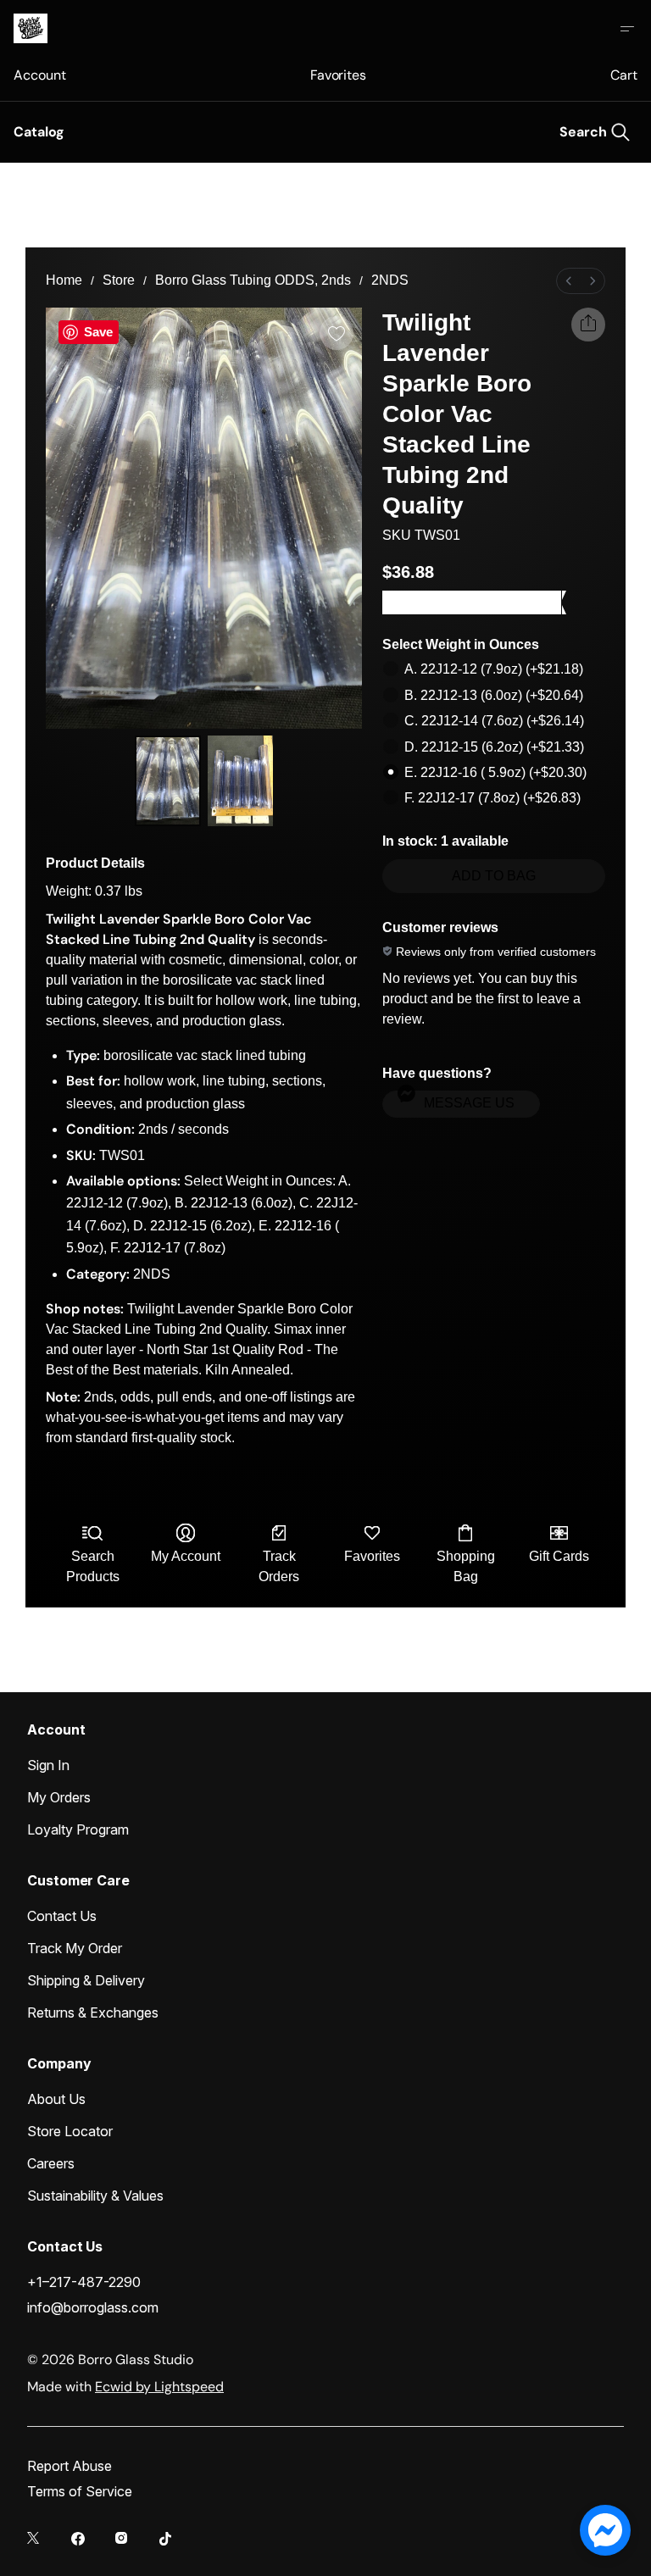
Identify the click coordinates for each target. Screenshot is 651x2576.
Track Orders (279, 1566)
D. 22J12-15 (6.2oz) (494, 747)
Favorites (338, 75)
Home (64, 280)
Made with (125, 2387)
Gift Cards (559, 1556)
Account (39, 75)
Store (119, 280)
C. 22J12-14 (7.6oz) (494, 721)
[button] (461, 1104)
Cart (624, 75)
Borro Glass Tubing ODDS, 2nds (253, 280)
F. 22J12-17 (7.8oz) (492, 798)
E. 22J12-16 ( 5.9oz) (495, 772)
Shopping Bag (466, 1566)
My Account (186, 1556)
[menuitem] (569, 281)
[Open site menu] (627, 29)
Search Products (93, 1566)
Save (98, 332)
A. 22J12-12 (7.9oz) (494, 669)
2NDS (390, 280)
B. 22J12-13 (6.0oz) (494, 695)
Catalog (39, 132)
